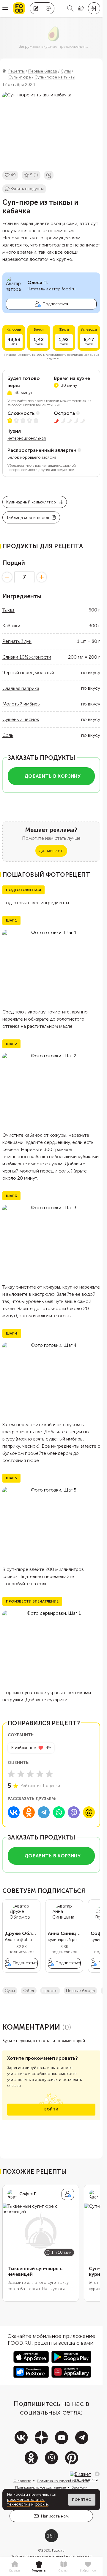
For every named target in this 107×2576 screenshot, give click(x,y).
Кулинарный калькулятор (31, 502)
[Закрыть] (97, 2474)
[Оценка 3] (30, 1774)
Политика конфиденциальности (63, 2481)
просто (50, 1991)
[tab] (15, 2567)
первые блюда (80, 1991)
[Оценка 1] (11, 1774)
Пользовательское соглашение (40, 2487)
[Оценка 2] (21, 1774)
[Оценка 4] (40, 1774)
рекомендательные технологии (26, 2502)
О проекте (22, 2481)
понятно (82, 2500)
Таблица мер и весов (28, 518)
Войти (51, 2109)
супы (10, 1991)
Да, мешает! (51, 851)
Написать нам (55, 2516)
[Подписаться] (68, 2194)
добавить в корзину (52, 776)
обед (29, 1991)
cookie (41, 2504)
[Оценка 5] (49, 1774)
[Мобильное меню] (5, 8)
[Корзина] (81, 9)
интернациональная (27, 438)
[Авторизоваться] (94, 8)
